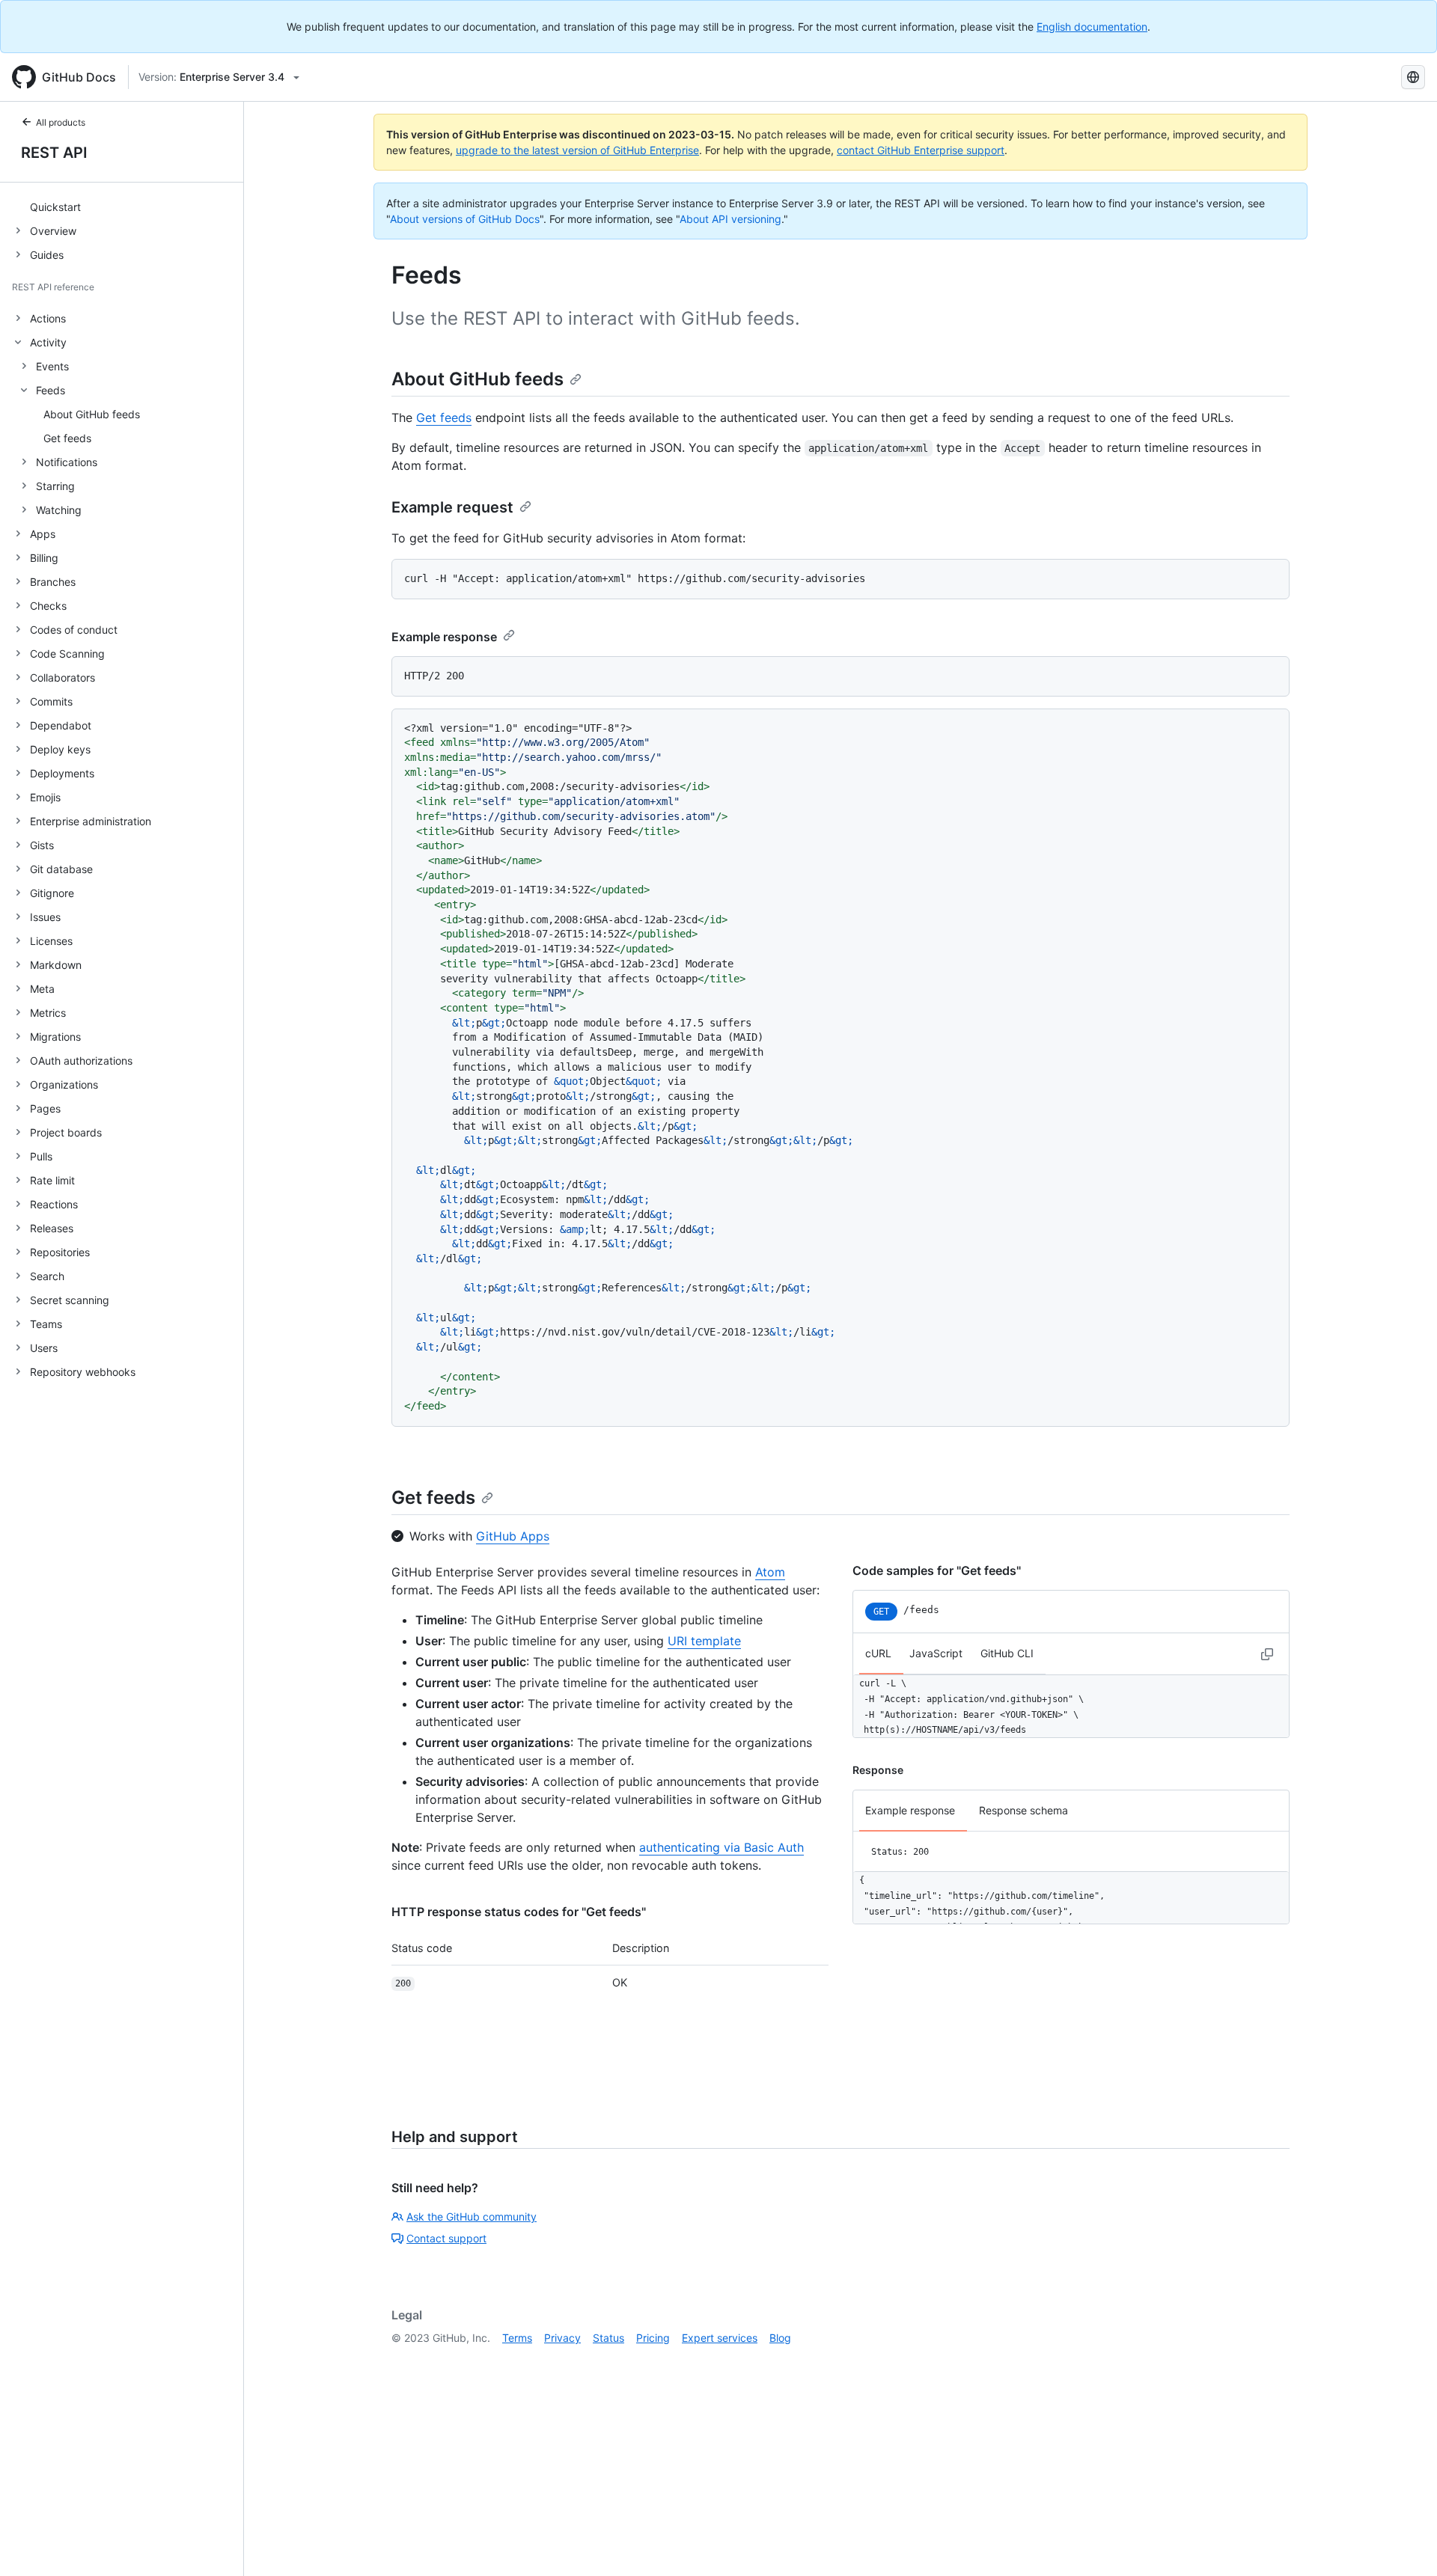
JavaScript (936, 1653)
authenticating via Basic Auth (721, 1847)
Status (608, 2338)
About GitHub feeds (478, 379)
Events (52, 366)
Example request (452, 507)
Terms (517, 2338)
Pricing (653, 2338)
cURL (878, 1653)
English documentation (1092, 27)
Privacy (562, 2338)
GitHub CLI (1007, 1653)
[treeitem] (128, 206)
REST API (54, 153)
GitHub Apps (513, 1536)
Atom (770, 1572)
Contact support (446, 2238)
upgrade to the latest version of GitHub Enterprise (577, 150)
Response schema (1023, 1810)
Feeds (51, 390)
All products (61, 122)
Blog (780, 2338)
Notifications (67, 462)
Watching (59, 510)
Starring (55, 486)
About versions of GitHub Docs (465, 219)
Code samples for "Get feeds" (937, 1570)
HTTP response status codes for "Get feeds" (519, 1912)
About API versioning (730, 219)
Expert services (720, 2338)
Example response (444, 637)
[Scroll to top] (1404, 2543)
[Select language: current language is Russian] (1413, 77)
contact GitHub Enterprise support (921, 150)
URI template (704, 1641)
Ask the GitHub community (472, 2216)
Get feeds (444, 417)
